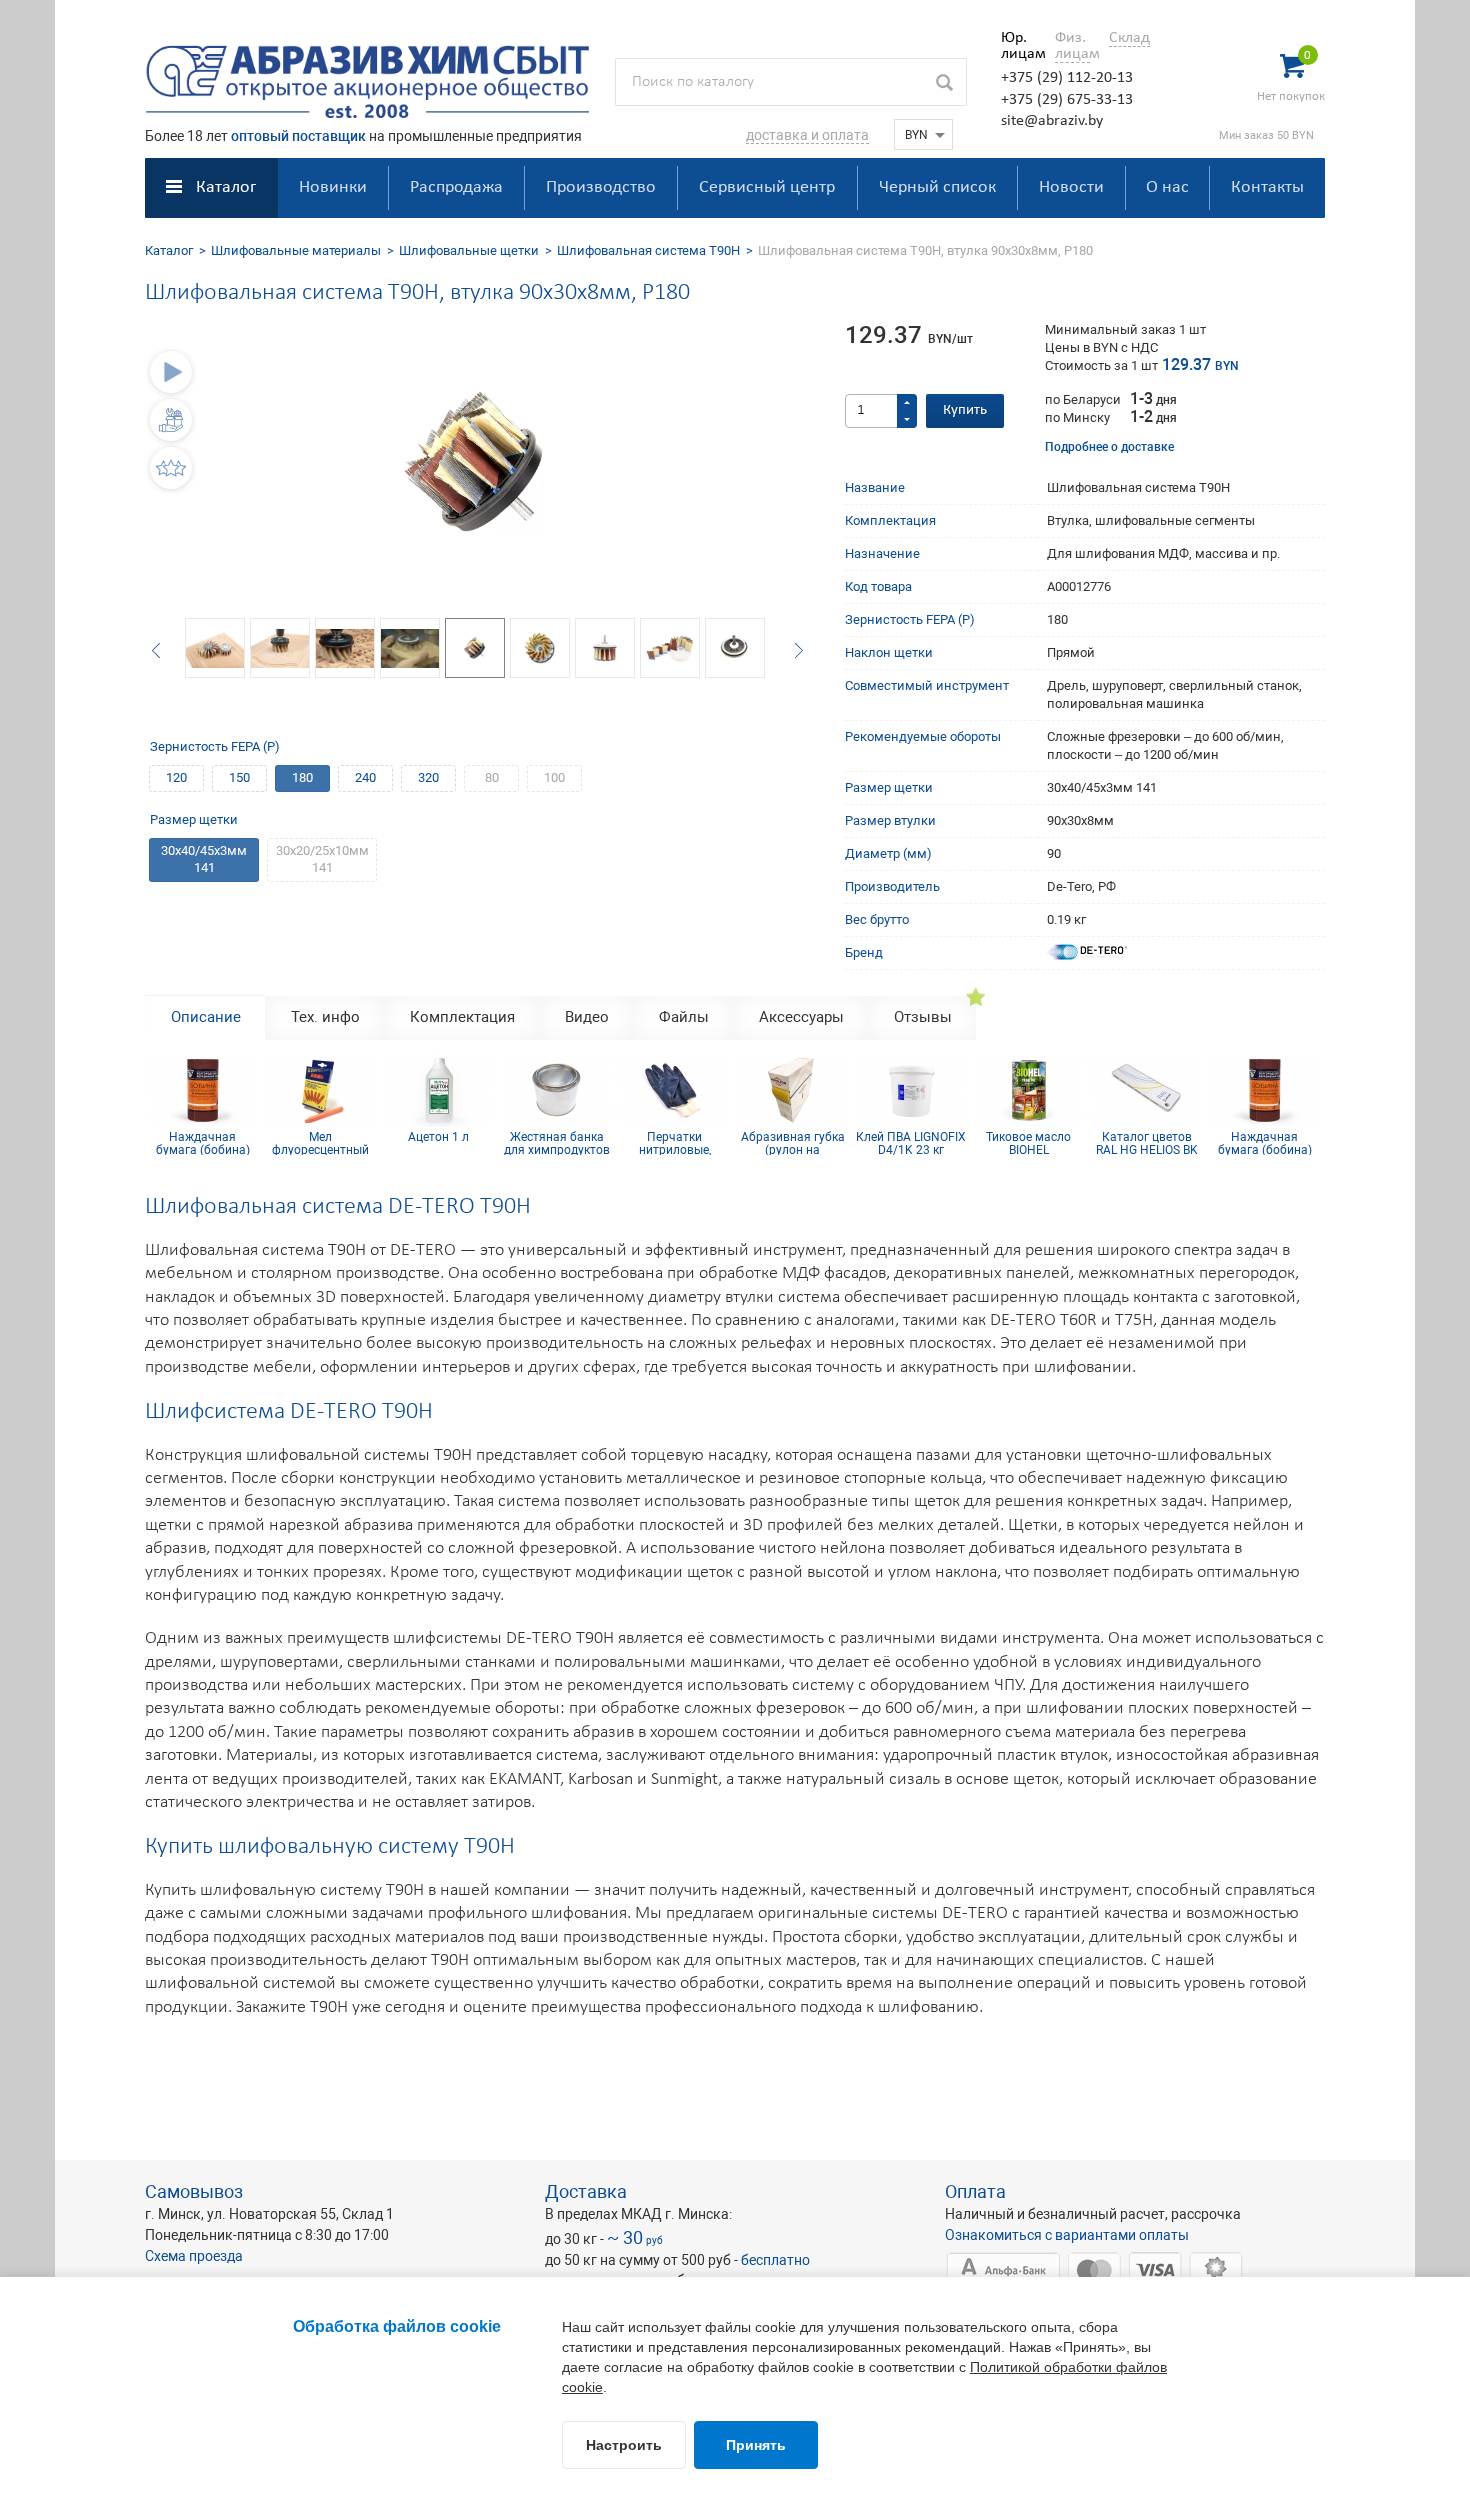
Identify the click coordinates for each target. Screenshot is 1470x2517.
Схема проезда (194, 2256)
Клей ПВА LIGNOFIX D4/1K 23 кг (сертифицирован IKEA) (908, 1143)
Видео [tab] (587, 1017)
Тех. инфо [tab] (325, 1017)
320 (428, 777)
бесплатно (775, 2260)
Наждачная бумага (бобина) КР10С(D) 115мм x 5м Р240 (200, 1143)
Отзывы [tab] (923, 1017)
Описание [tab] (206, 1017)
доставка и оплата (807, 135)
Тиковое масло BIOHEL (1026, 1143)
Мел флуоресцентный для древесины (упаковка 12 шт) (318, 1143)
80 (492, 777)
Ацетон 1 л (436, 1137)
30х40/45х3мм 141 (204, 859)
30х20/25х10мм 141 (322, 859)
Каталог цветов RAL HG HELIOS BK (1144, 1143)
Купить (965, 410)
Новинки (333, 187)
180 (302, 777)
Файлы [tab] (684, 1017)
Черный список (937, 187)
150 (239, 777)
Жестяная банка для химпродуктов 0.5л (554, 1143)
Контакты (1267, 187)
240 (365, 777)
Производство (601, 187)
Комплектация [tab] (462, 1017)
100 (554, 777)
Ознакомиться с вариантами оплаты (1067, 2235)
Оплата (975, 2191)
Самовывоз (194, 2191)
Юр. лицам (1018, 46)
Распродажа (456, 187)
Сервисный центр (767, 187)
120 (176, 777)
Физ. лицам (1072, 46)
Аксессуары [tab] (801, 1017)
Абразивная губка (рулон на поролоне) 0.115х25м (790, 1143)
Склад (1129, 38)
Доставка (586, 2191)
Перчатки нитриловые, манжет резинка (672, 1143)
